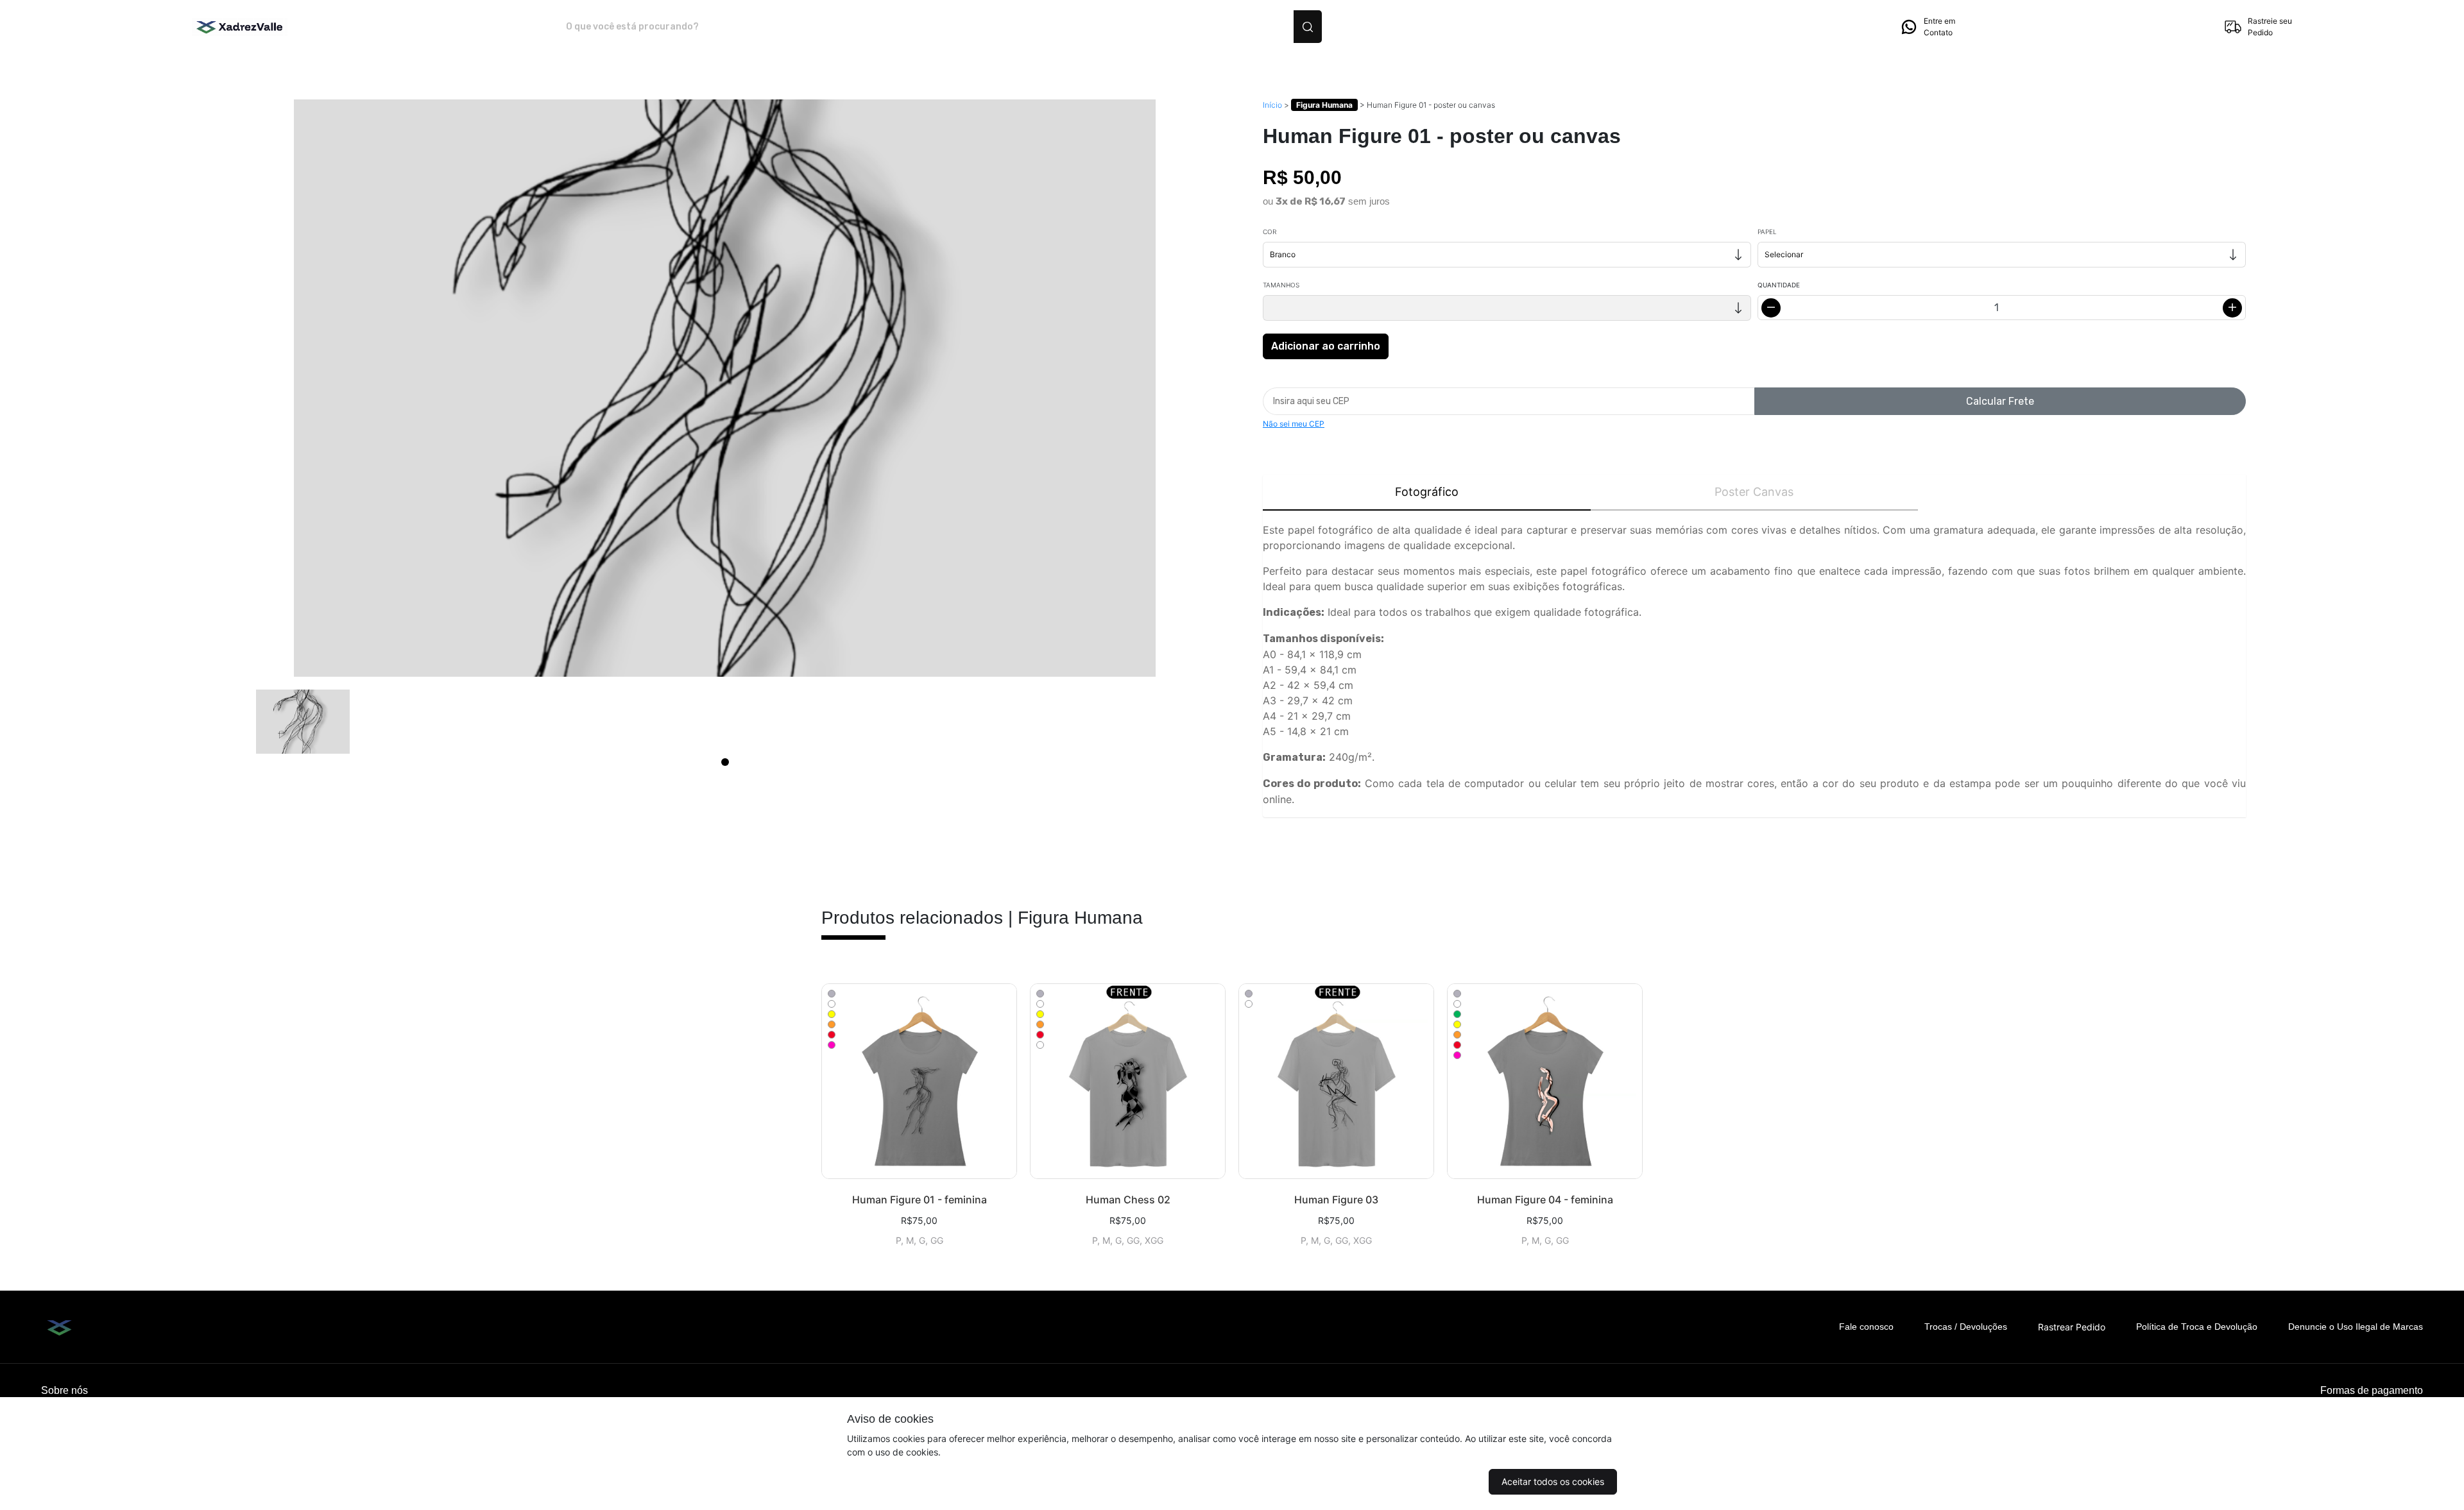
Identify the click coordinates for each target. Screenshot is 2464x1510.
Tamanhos (1281, 285)
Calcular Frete (2000, 401)
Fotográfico (1427, 492)
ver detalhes (919, 1081)
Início (1272, 105)
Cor (1270, 232)
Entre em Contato (1939, 27)
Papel (1767, 232)
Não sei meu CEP (1294, 424)
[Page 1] (725, 762)
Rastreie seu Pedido (2270, 27)
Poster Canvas (1754, 492)
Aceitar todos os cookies (1553, 1481)
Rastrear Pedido (2072, 1327)
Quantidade (1779, 285)
